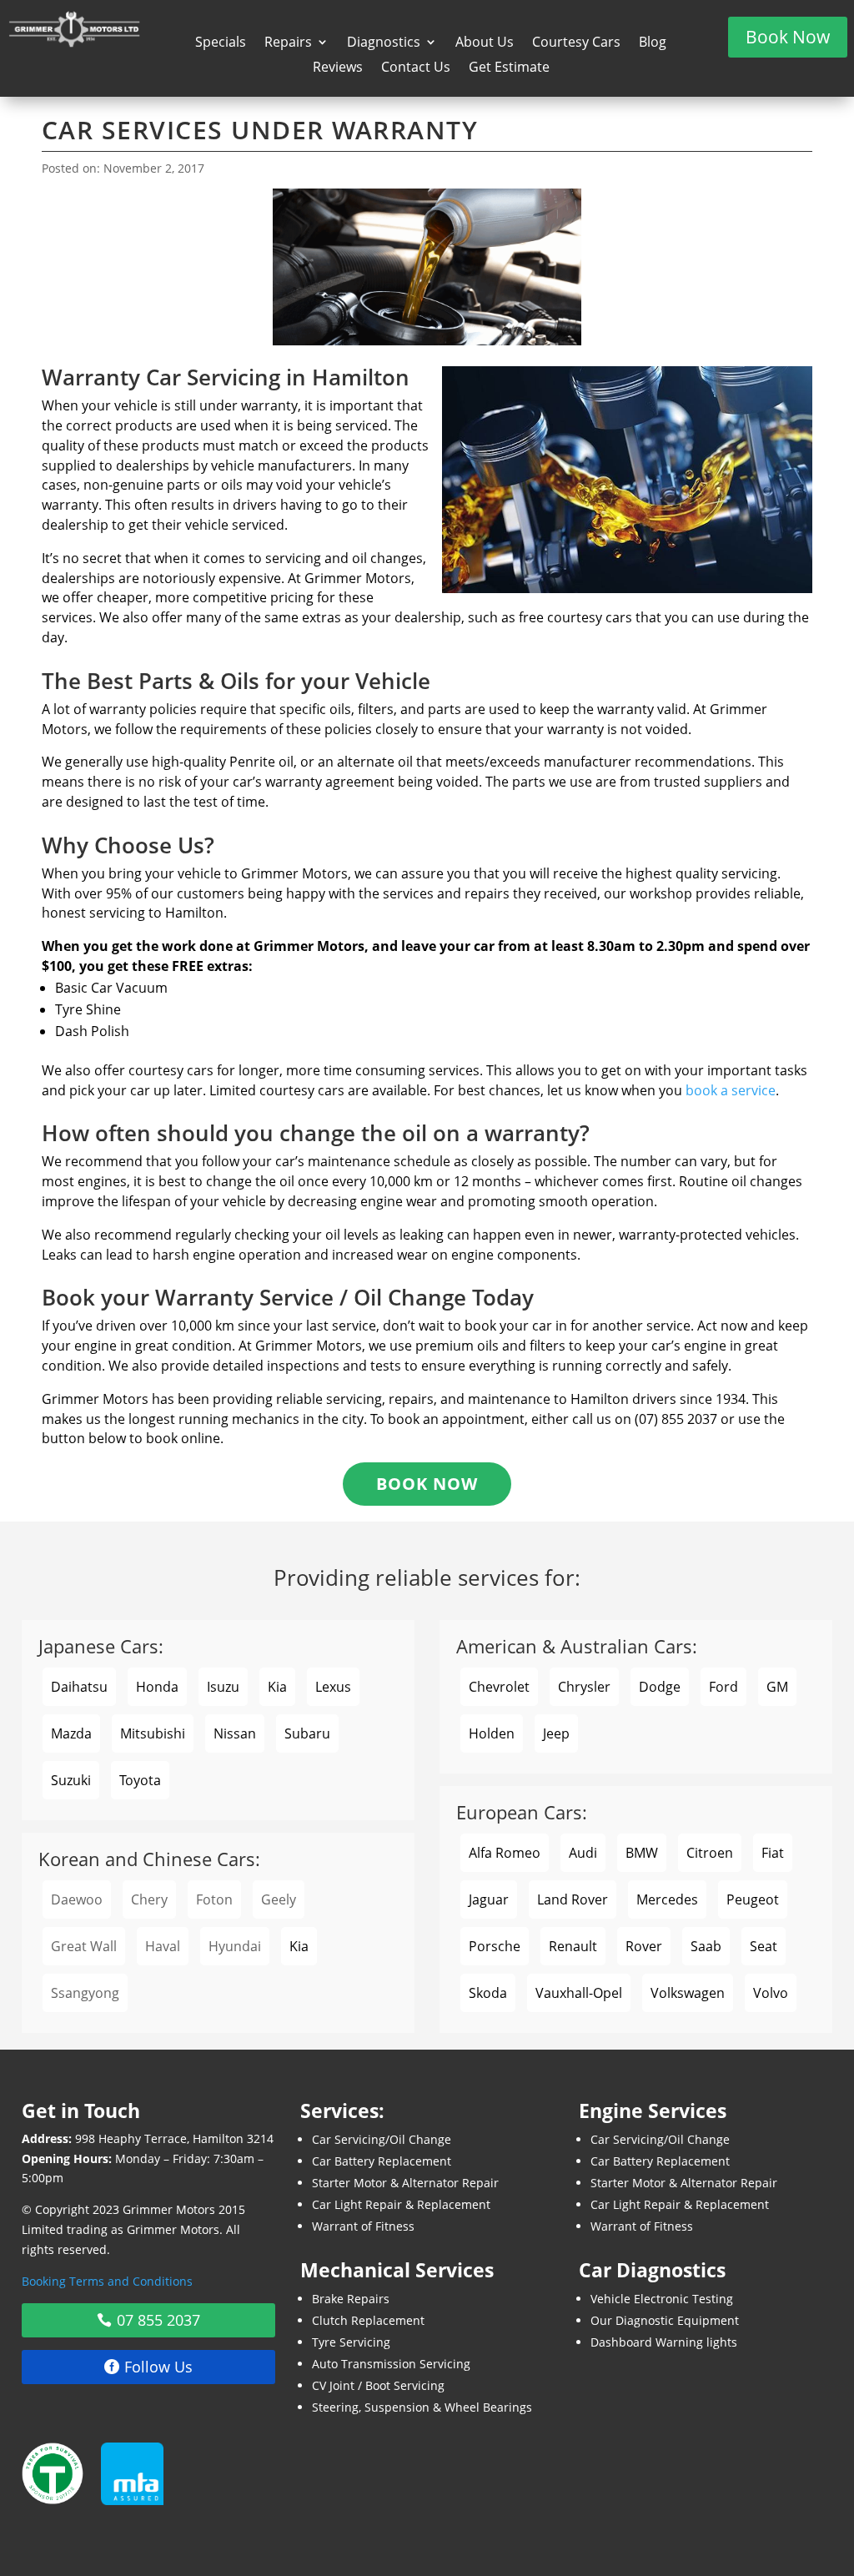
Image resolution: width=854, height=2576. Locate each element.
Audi (583, 1853)
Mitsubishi (153, 1733)
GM (777, 1687)
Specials (221, 43)
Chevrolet (499, 1687)
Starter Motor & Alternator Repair (405, 2183)
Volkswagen (688, 1993)
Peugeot (753, 1899)
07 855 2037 (158, 2320)
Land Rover (573, 1899)
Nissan (235, 1733)
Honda (157, 1687)
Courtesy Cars (576, 43)
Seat (764, 1946)
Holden (492, 1733)
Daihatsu (79, 1687)
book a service (731, 1090)
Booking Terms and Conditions (107, 2281)
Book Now (788, 37)
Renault (573, 1946)
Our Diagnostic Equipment (665, 2320)
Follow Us (158, 2367)
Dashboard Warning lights (664, 2342)
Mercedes (667, 1899)
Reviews (338, 68)
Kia (277, 1687)
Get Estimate (509, 68)
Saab (706, 1946)
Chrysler (584, 1687)
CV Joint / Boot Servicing (378, 2385)
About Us (485, 43)
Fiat (773, 1853)
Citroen (710, 1853)
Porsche (495, 1946)
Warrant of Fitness (363, 2226)
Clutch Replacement (368, 2320)
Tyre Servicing (351, 2342)
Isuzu (223, 1687)
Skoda (488, 1993)
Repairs (288, 43)
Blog (653, 43)
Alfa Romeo (505, 1853)
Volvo (771, 1993)
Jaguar (489, 1899)
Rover (644, 1946)
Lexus (333, 1687)
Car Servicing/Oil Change (382, 2139)
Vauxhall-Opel (579, 1993)
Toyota (140, 1780)
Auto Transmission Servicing (391, 2364)
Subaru (307, 1733)
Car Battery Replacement (382, 2161)
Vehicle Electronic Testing (662, 2299)
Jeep (556, 1733)
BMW (642, 1853)
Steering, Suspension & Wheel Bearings (422, 2407)
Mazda (71, 1733)
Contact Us (416, 68)
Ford (723, 1687)
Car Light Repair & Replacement (401, 2204)
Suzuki (71, 1780)
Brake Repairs (351, 2299)
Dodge (660, 1687)
